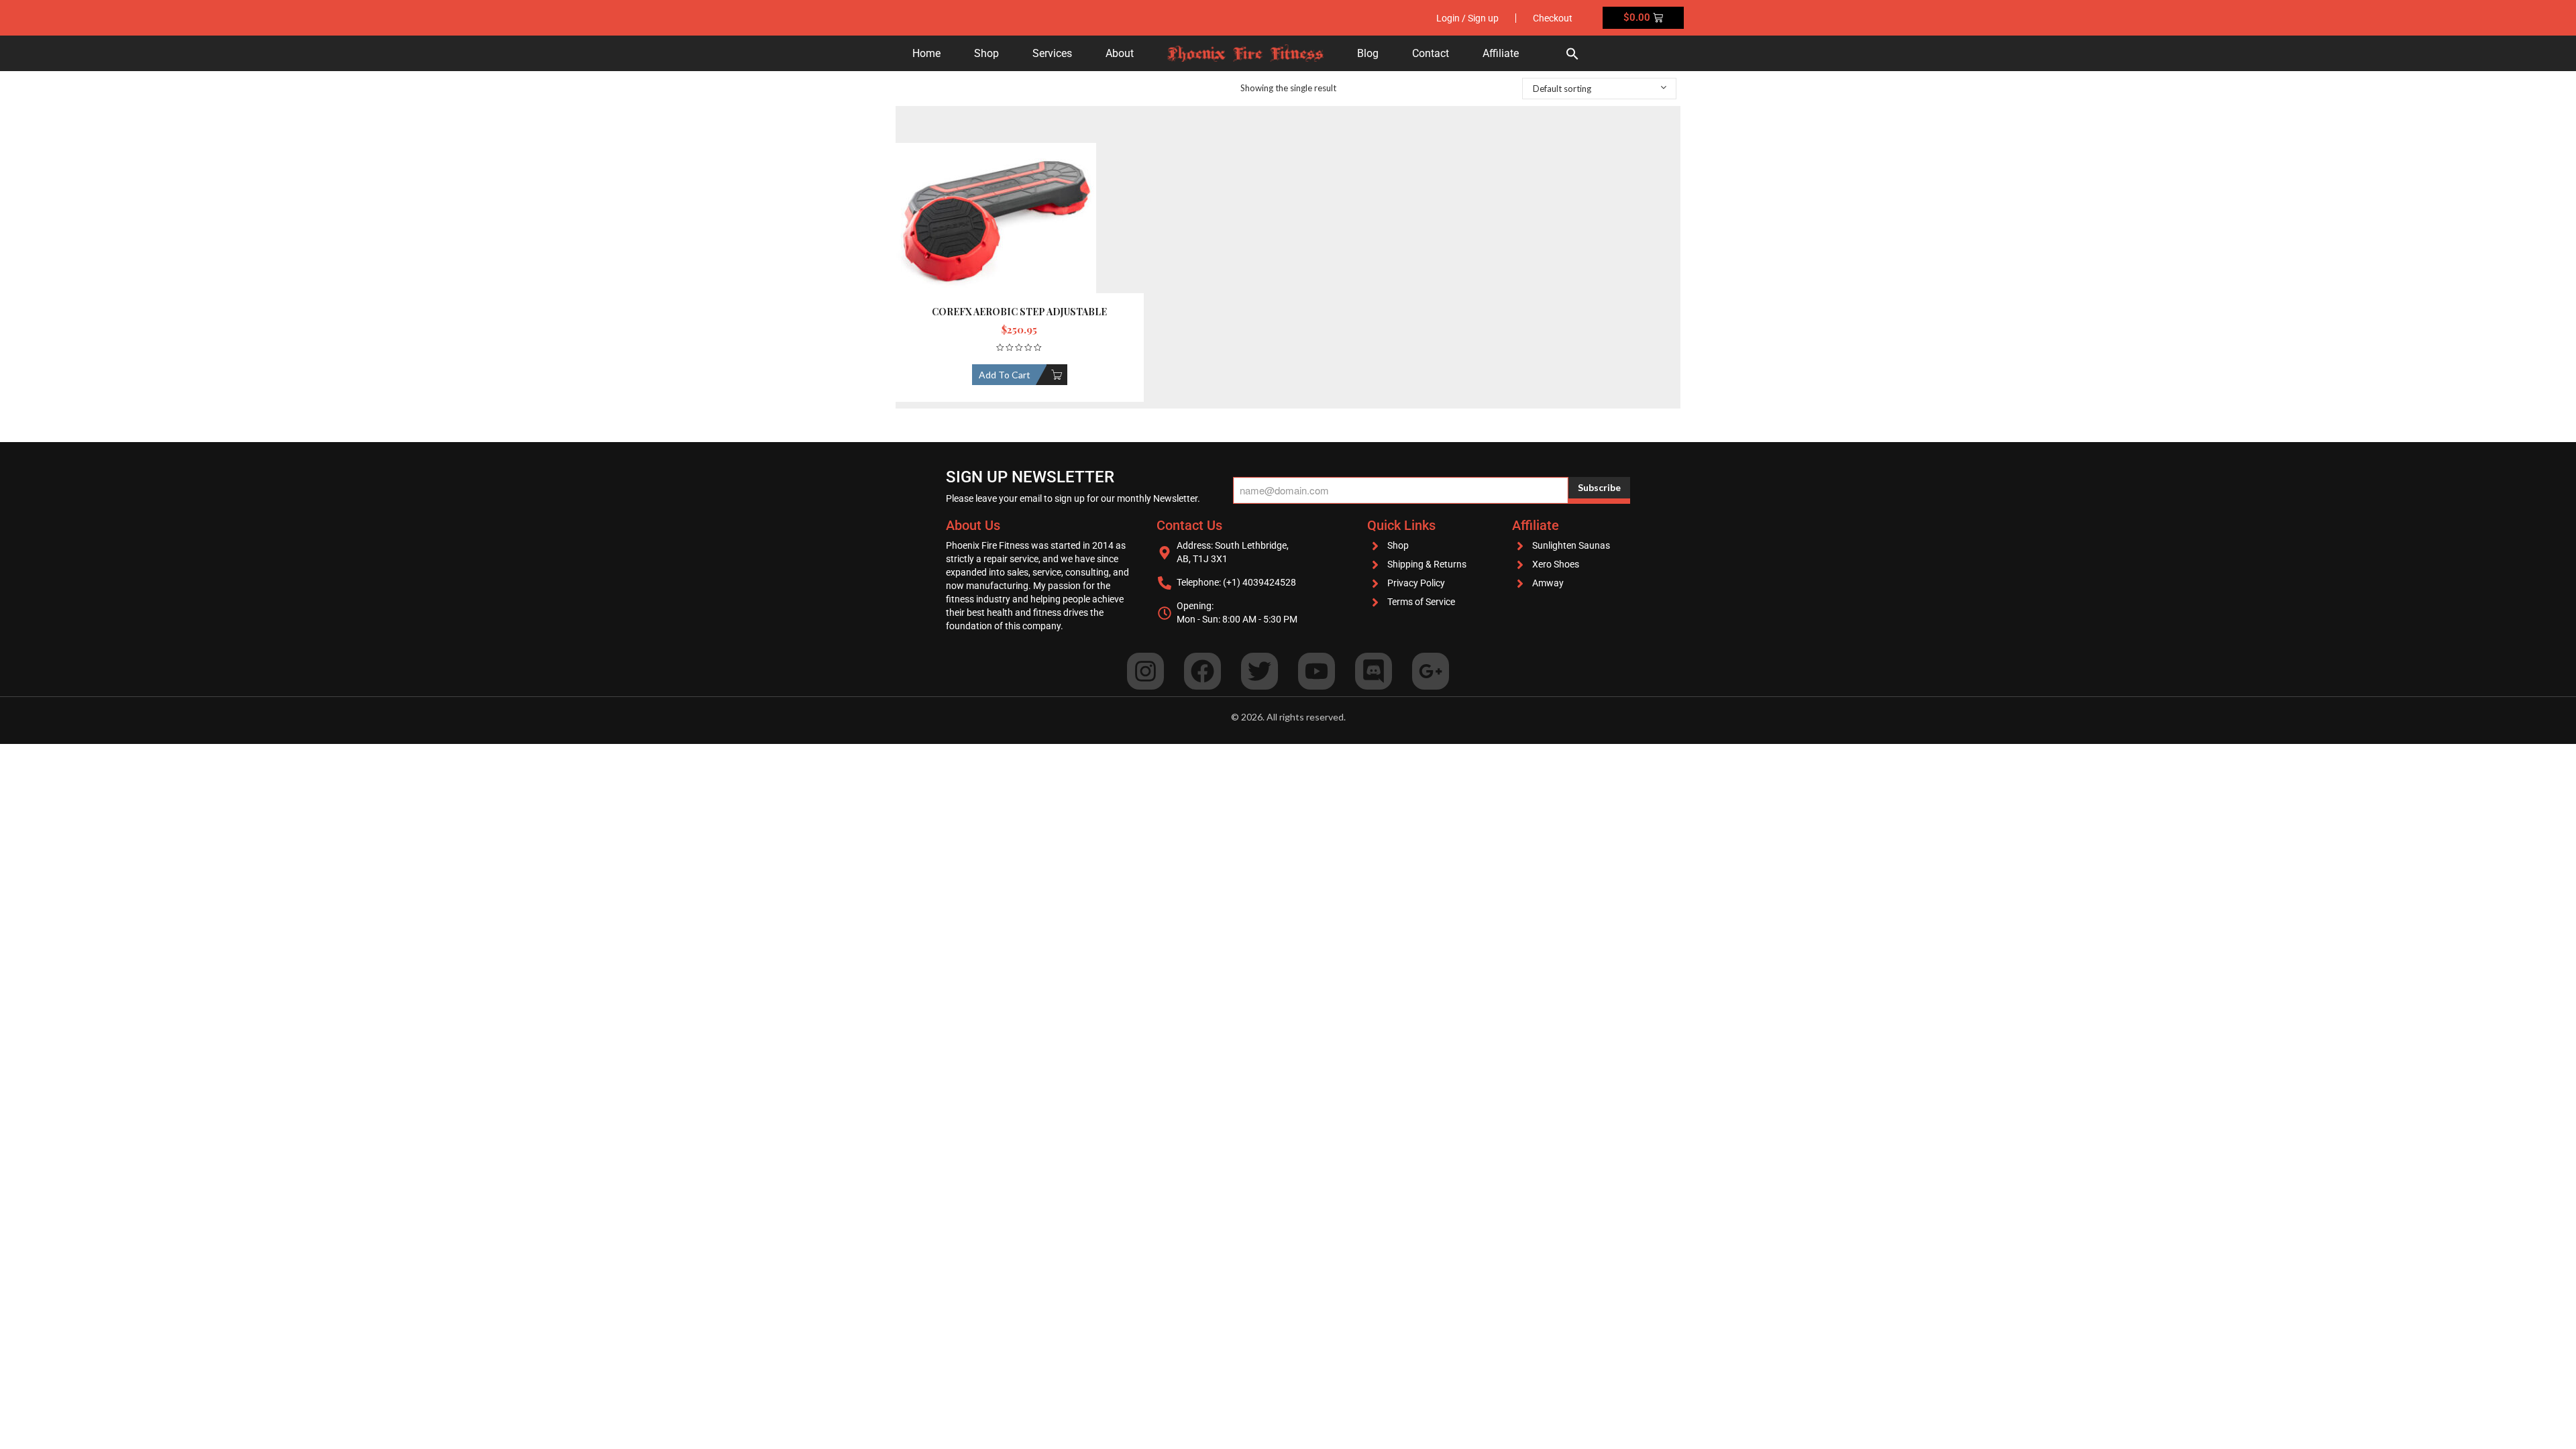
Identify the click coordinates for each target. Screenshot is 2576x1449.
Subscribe (1599, 487)
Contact (1431, 53)
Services (1052, 53)
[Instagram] (1145, 671)
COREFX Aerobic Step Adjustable (1019, 312)
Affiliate (1501, 53)
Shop (986, 53)
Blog (1368, 53)
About (1120, 53)
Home (926, 53)
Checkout (1553, 18)
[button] (1572, 53)
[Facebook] (1202, 671)
